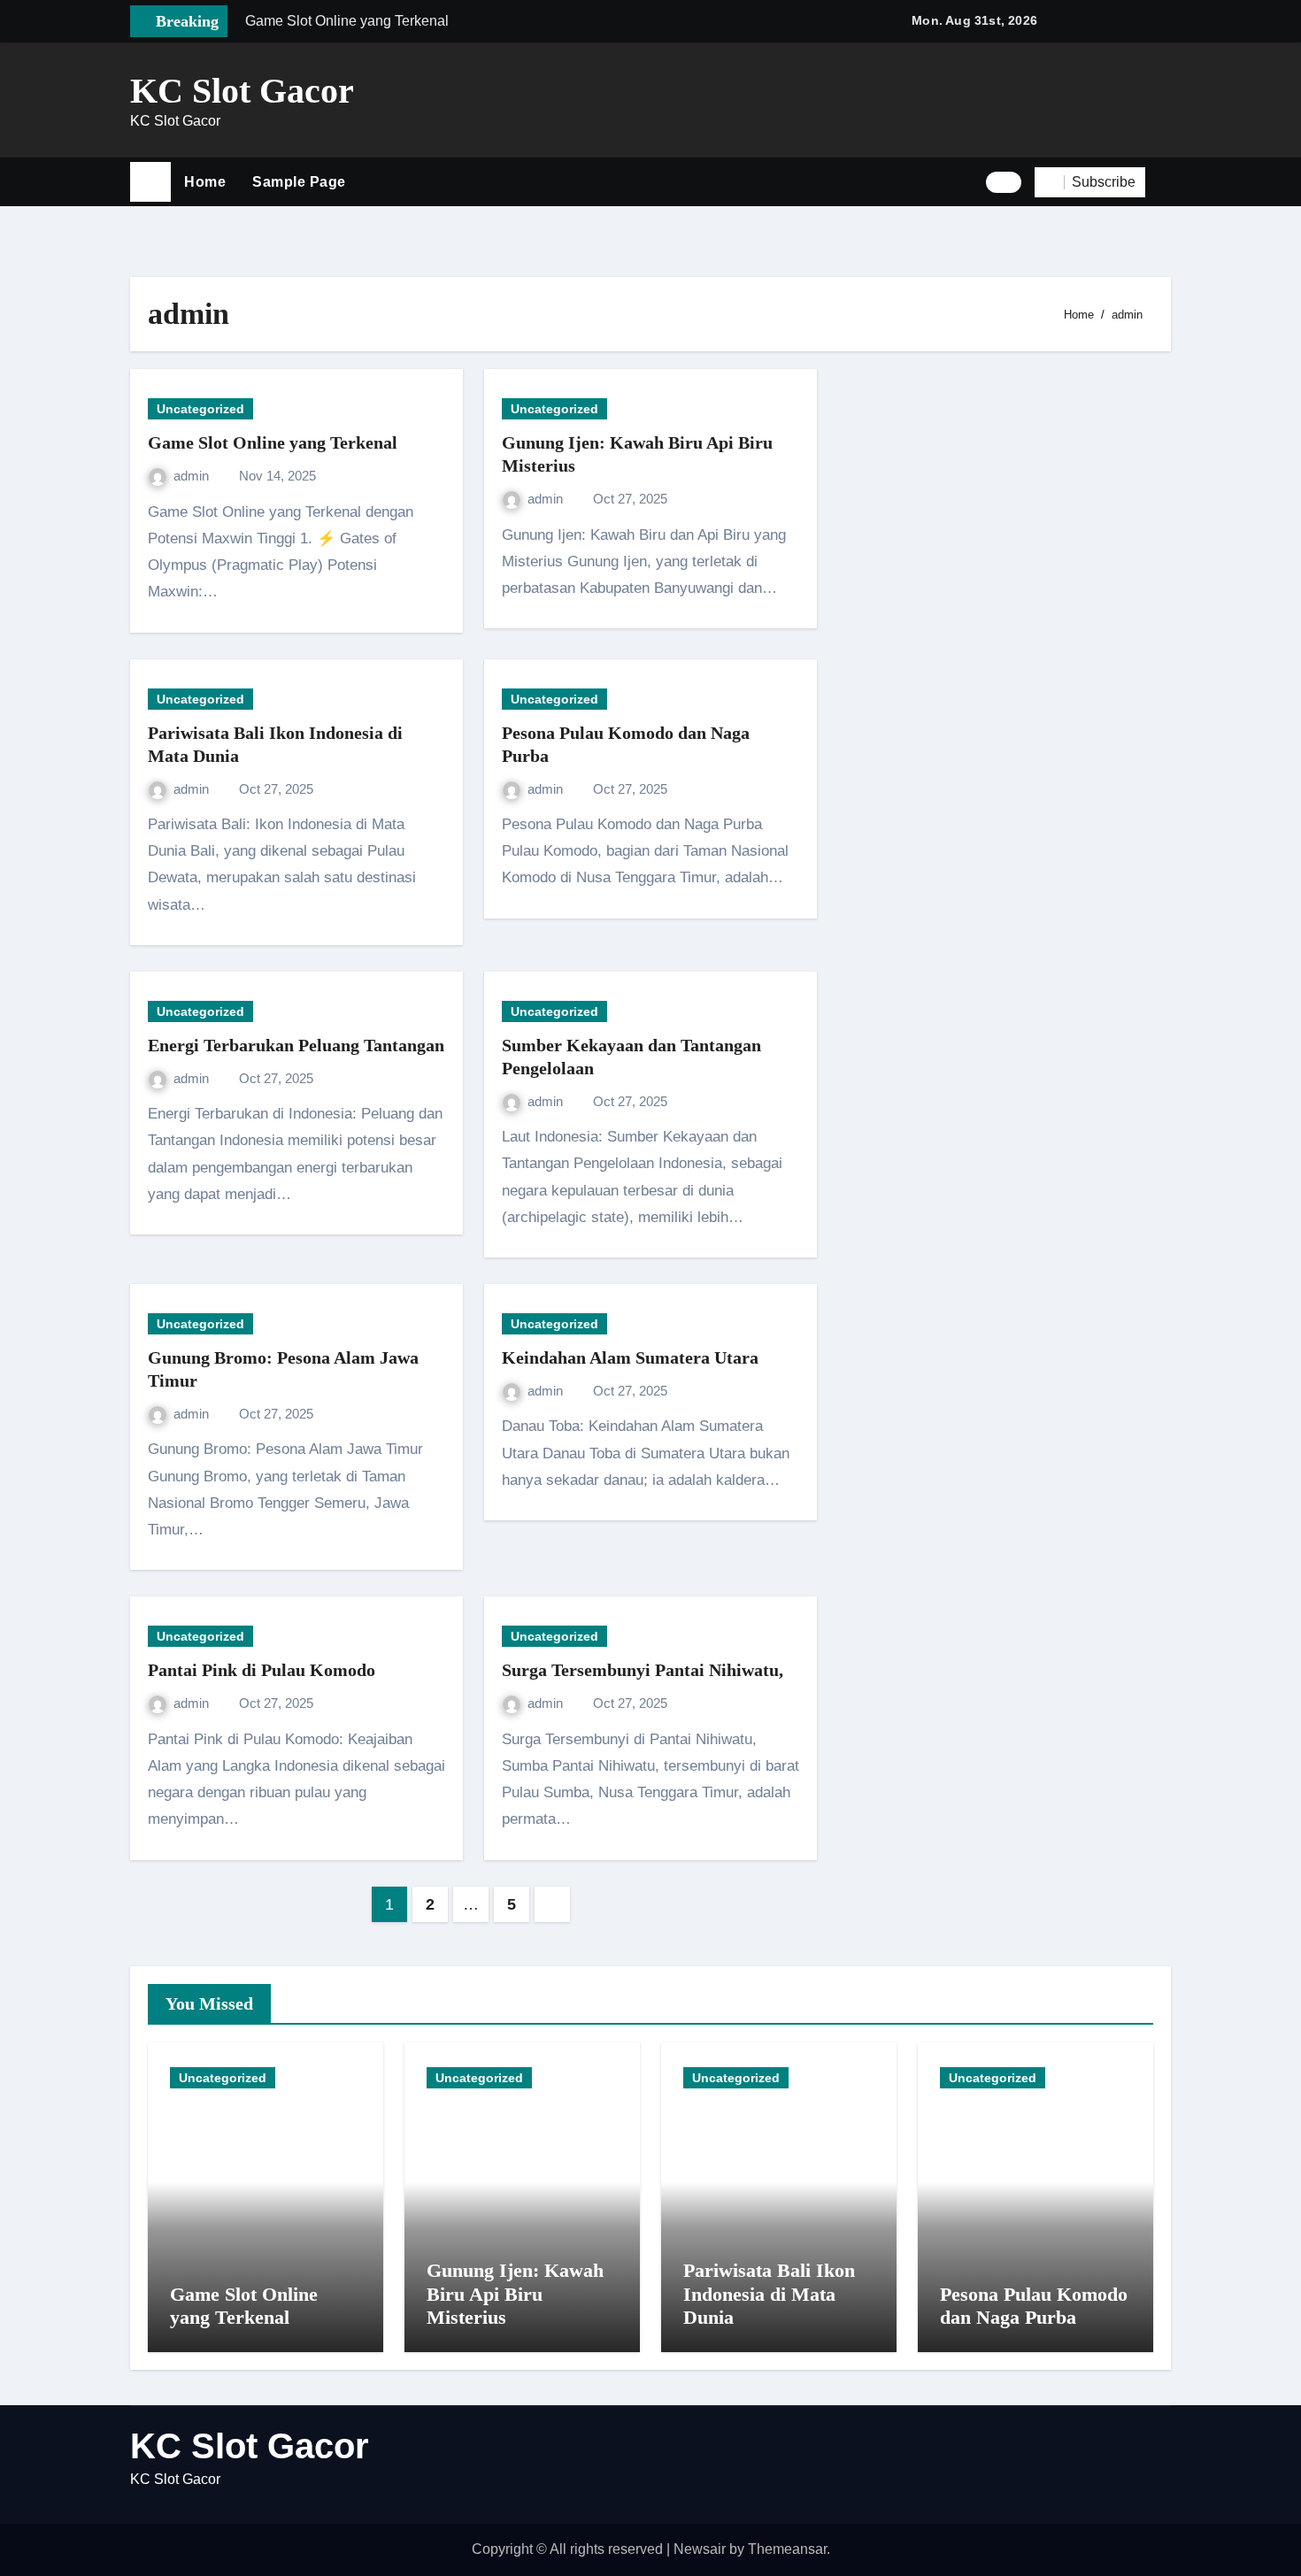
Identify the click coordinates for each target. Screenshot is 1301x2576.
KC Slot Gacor (242, 91)
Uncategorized (200, 409)
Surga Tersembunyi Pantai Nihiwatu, (643, 1670)
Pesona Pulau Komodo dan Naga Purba (1034, 2306)
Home (205, 182)
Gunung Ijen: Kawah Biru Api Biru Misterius (515, 2294)
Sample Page (299, 182)
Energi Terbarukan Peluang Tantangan (296, 1045)
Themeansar (787, 2549)
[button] (1165, 182)
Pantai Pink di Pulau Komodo (262, 1670)
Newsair (700, 2549)
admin (193, 476)
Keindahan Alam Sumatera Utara (630, 1357)
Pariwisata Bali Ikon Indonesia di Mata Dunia (769, 2294)
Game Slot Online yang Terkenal (273, 442)
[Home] (150, 182)
